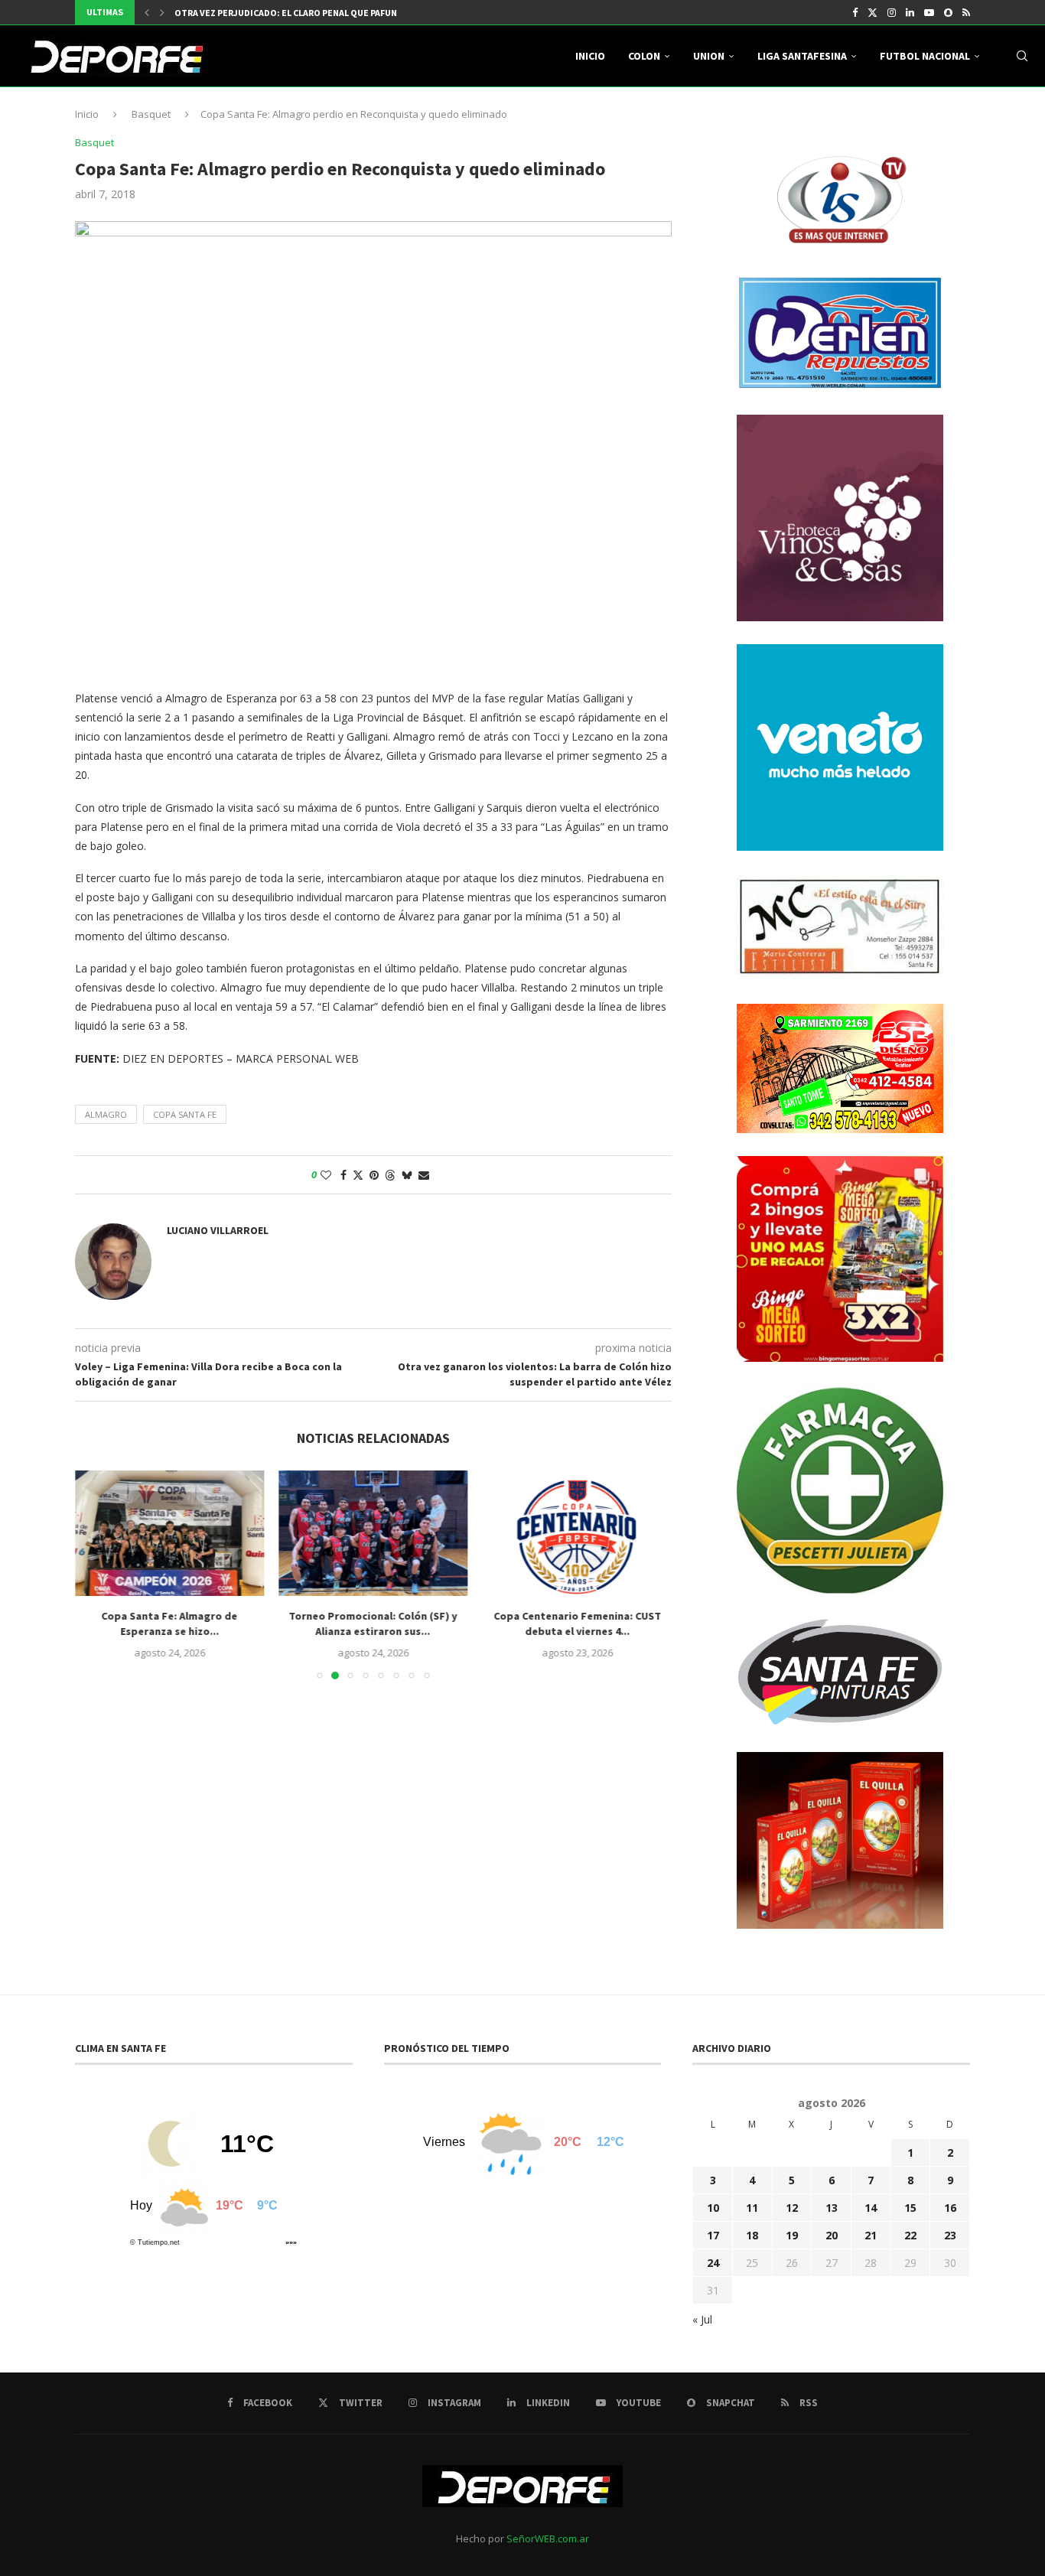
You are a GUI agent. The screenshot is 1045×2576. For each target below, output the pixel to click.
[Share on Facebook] (343, 1175)
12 (792, 2208)
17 (713, 2235)
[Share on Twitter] (358, 1175)
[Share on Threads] (390, 1175)
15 (910, 2208)
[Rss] (966, 12)
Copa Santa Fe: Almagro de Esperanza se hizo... (169, 1624)
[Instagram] (892, 12)
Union (709, 56)
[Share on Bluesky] (407, 1175)
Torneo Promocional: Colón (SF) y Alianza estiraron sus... (373, 1624)
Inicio (590, 56)
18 (752, 2235)
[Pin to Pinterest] (374, 1175)
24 (713, 2263)
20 (832, 2235)
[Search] (1022, 56)
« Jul (702, 2319)
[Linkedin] (910, 12)
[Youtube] (929, 12)
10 (713, 2208)
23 (950, 2235)
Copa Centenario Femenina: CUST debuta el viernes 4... (577, 1624)
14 (871, 2208)
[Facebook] (855, 12)
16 (950, 2208)
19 (792, 2235)
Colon (644, 56)
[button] (147, 12)
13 (832, 2208)
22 (910, 2235)
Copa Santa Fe (185, 1114)
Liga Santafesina (802, 56)
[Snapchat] (948, 12)
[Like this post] (326, 1175)
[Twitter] (872, 12)
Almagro (106, 1114)
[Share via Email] (424, 1175)
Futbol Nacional (925, 56)
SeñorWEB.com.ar (548, 2539)
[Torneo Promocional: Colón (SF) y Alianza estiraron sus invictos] (374, 1533)
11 (752, 2208)
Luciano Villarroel (218, 1230)
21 (871, 2235)
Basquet (151, 114)
